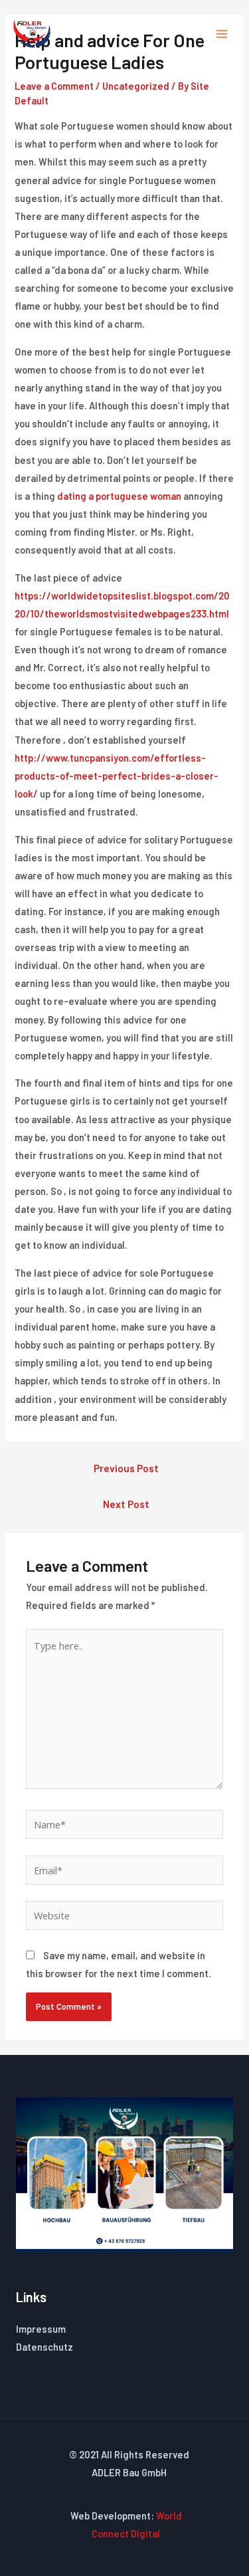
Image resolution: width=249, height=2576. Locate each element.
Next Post (126, 1504)
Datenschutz (44, 2347)
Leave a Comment (54, 86)
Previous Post (126, 1468)
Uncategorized (136, 86)
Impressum (41, 2329)
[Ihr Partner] (32, 34)
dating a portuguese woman (119, 496)
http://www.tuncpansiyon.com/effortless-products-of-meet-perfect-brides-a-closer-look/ (117, 776)
